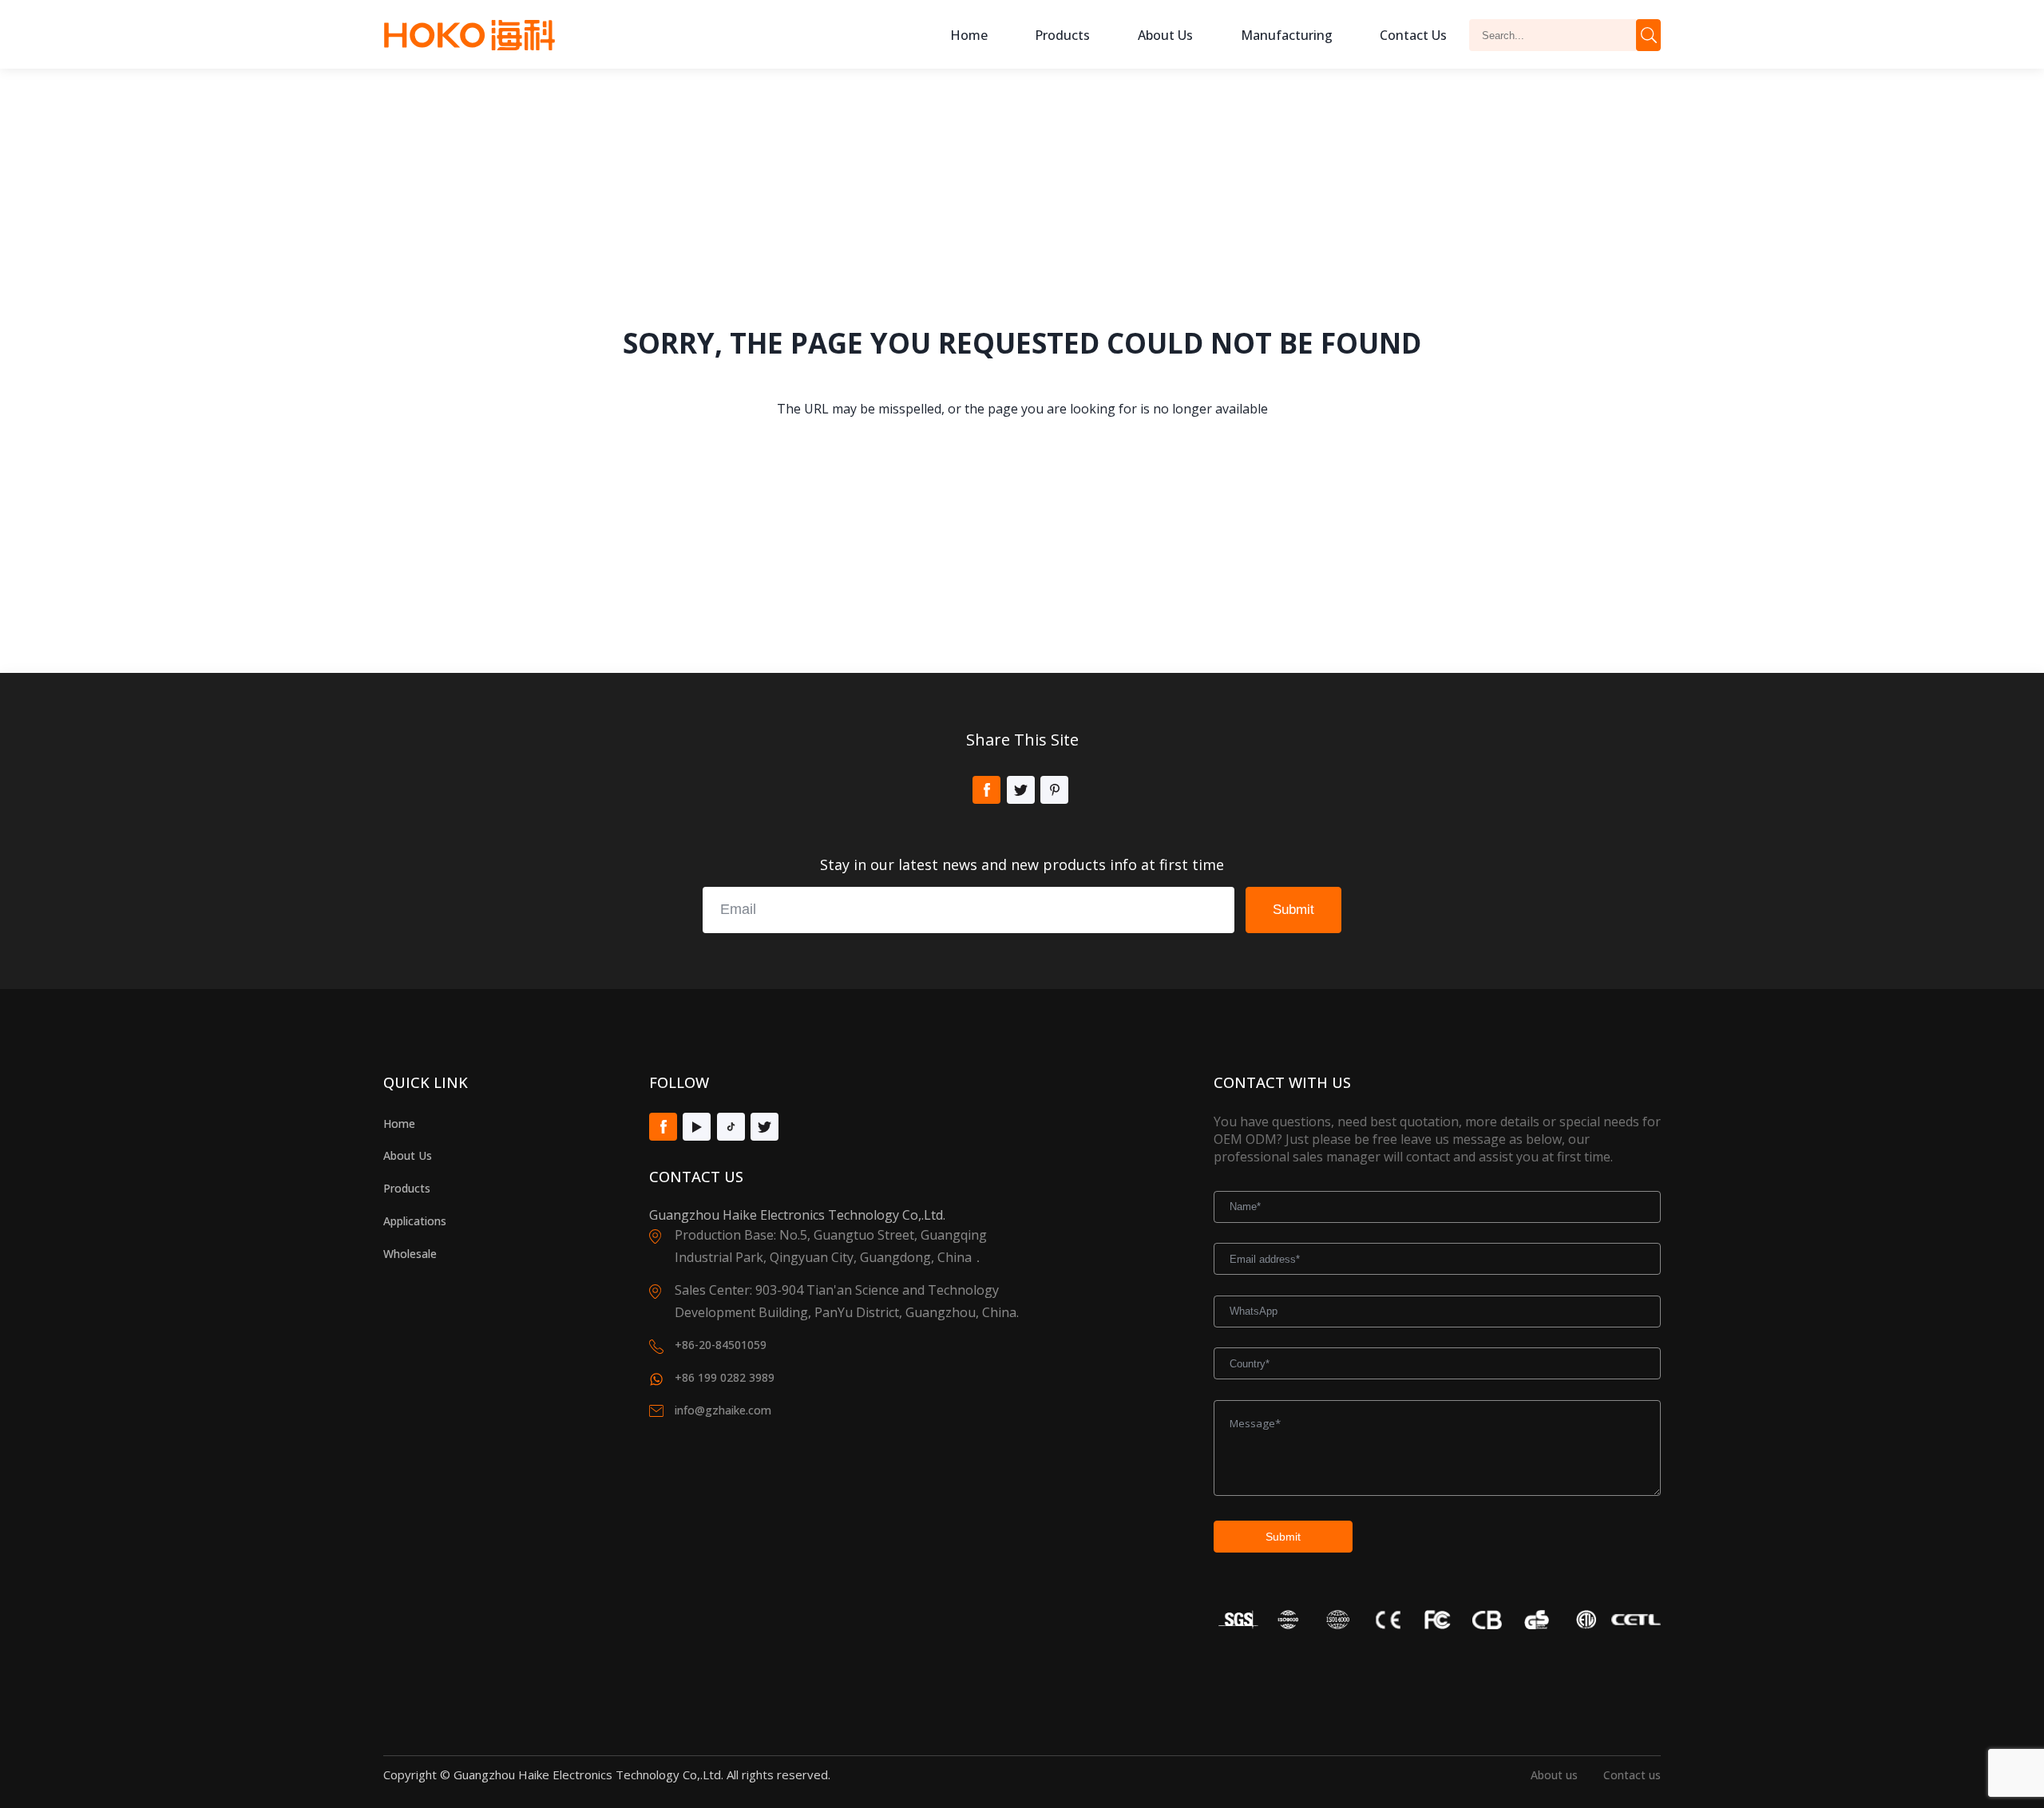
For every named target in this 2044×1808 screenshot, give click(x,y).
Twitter (1021, 790)
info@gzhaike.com (723, 1410)
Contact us (1632, 1775)
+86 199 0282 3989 (725, 1377)
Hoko (469, 35)
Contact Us (1413, 35)
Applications (415, 1221)
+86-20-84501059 (721, 1345)
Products (1062, 35)
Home (969, 35)
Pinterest (1054, 790)
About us (1165, 35)
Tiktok (731, 1127)
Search (1648, 35)
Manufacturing (1287, 35)
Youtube (697, 1127)
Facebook (986, 790)
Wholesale (410, 1254)
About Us (408, 1155)
